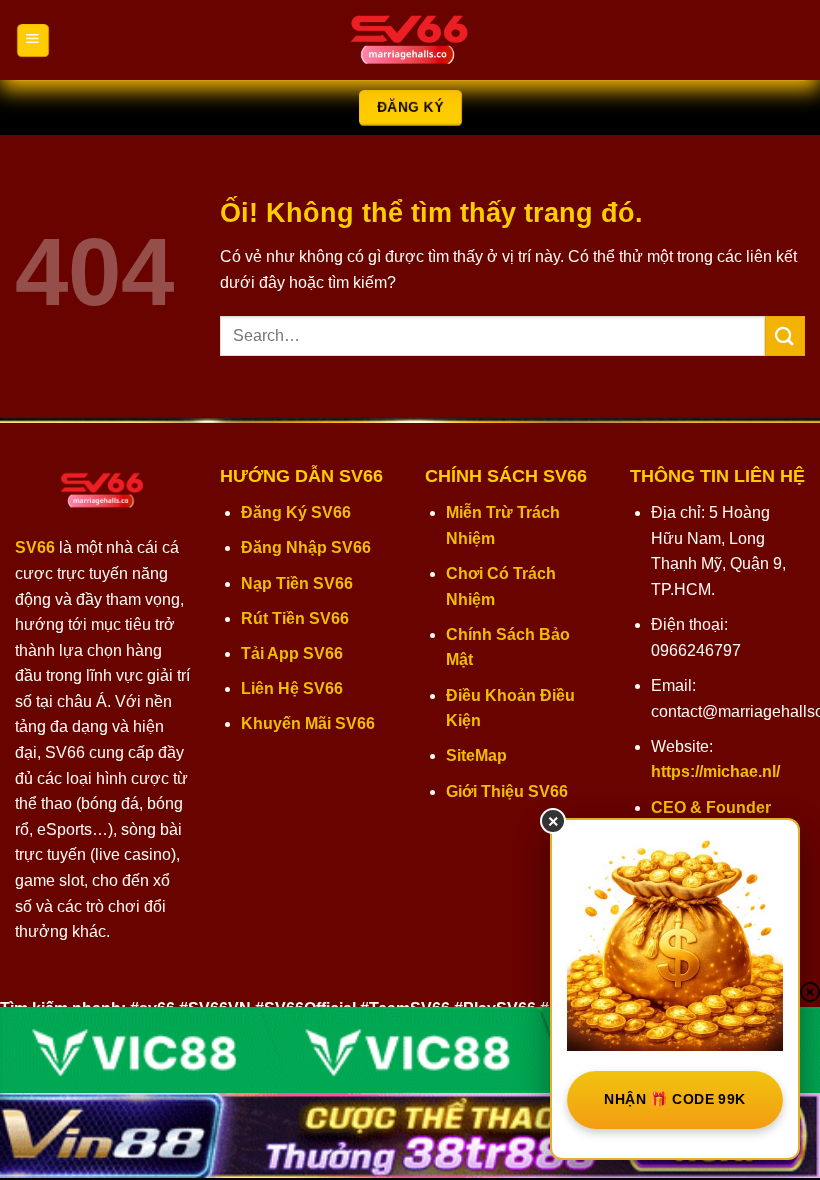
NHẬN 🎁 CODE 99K (674, 1099)
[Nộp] (785, 335)
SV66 (35, 547)
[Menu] (32, 40)
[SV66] (410, 40)
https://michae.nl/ (715, 771)
